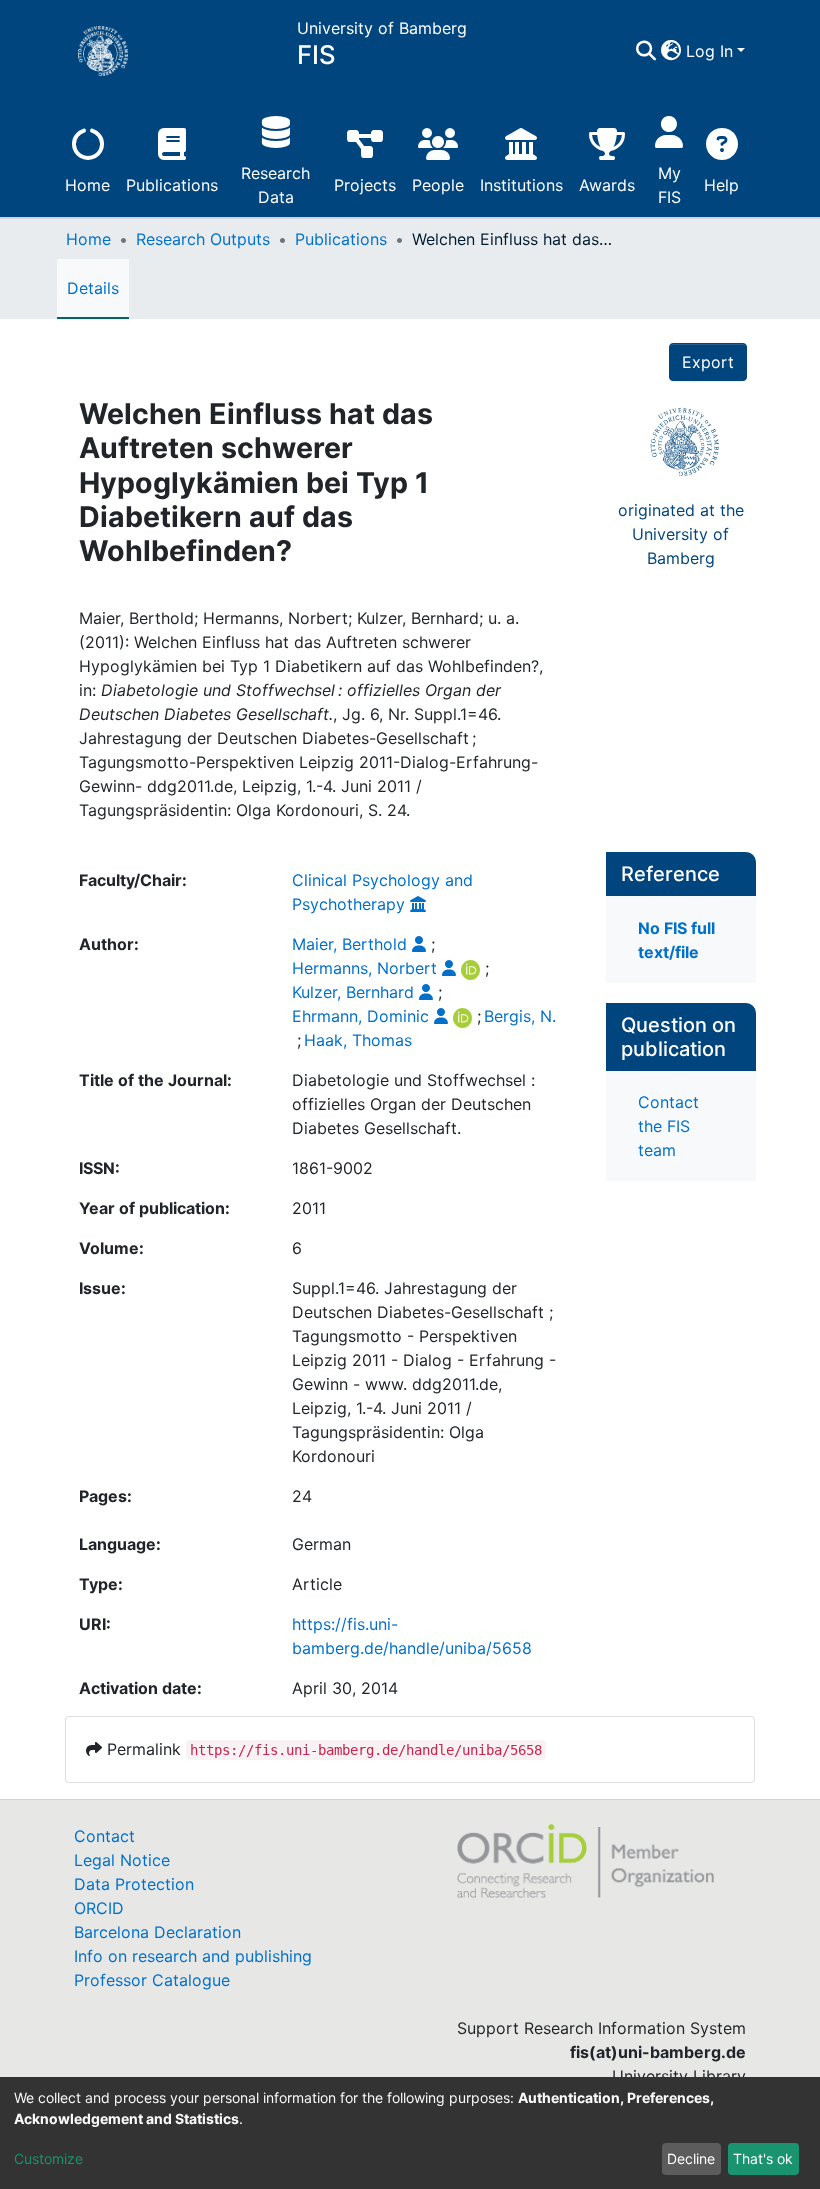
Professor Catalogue (152, 1980)
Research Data (275, 185)
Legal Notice (122, 1860)
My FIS (669, 185)
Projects (365, 185)
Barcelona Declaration (157, 1932)
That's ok (763, 2158)
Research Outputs (203, 239)
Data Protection (134, 1884)
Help (721, 185)
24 (302, 1496)
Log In (709, 51)
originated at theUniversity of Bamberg (681, 534)
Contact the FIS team (668, 1126)
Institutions (521, 185)
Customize (48, 2158)
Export (708, 362)
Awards (607, 185)
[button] (671, 51)
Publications (172, 185)
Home (87, 185)
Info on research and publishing (193, 1956)
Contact (104, 1836)
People (438, 185)
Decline (691, 2158)
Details (93, 288)
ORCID (99, 1908)
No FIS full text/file (676, 940)
